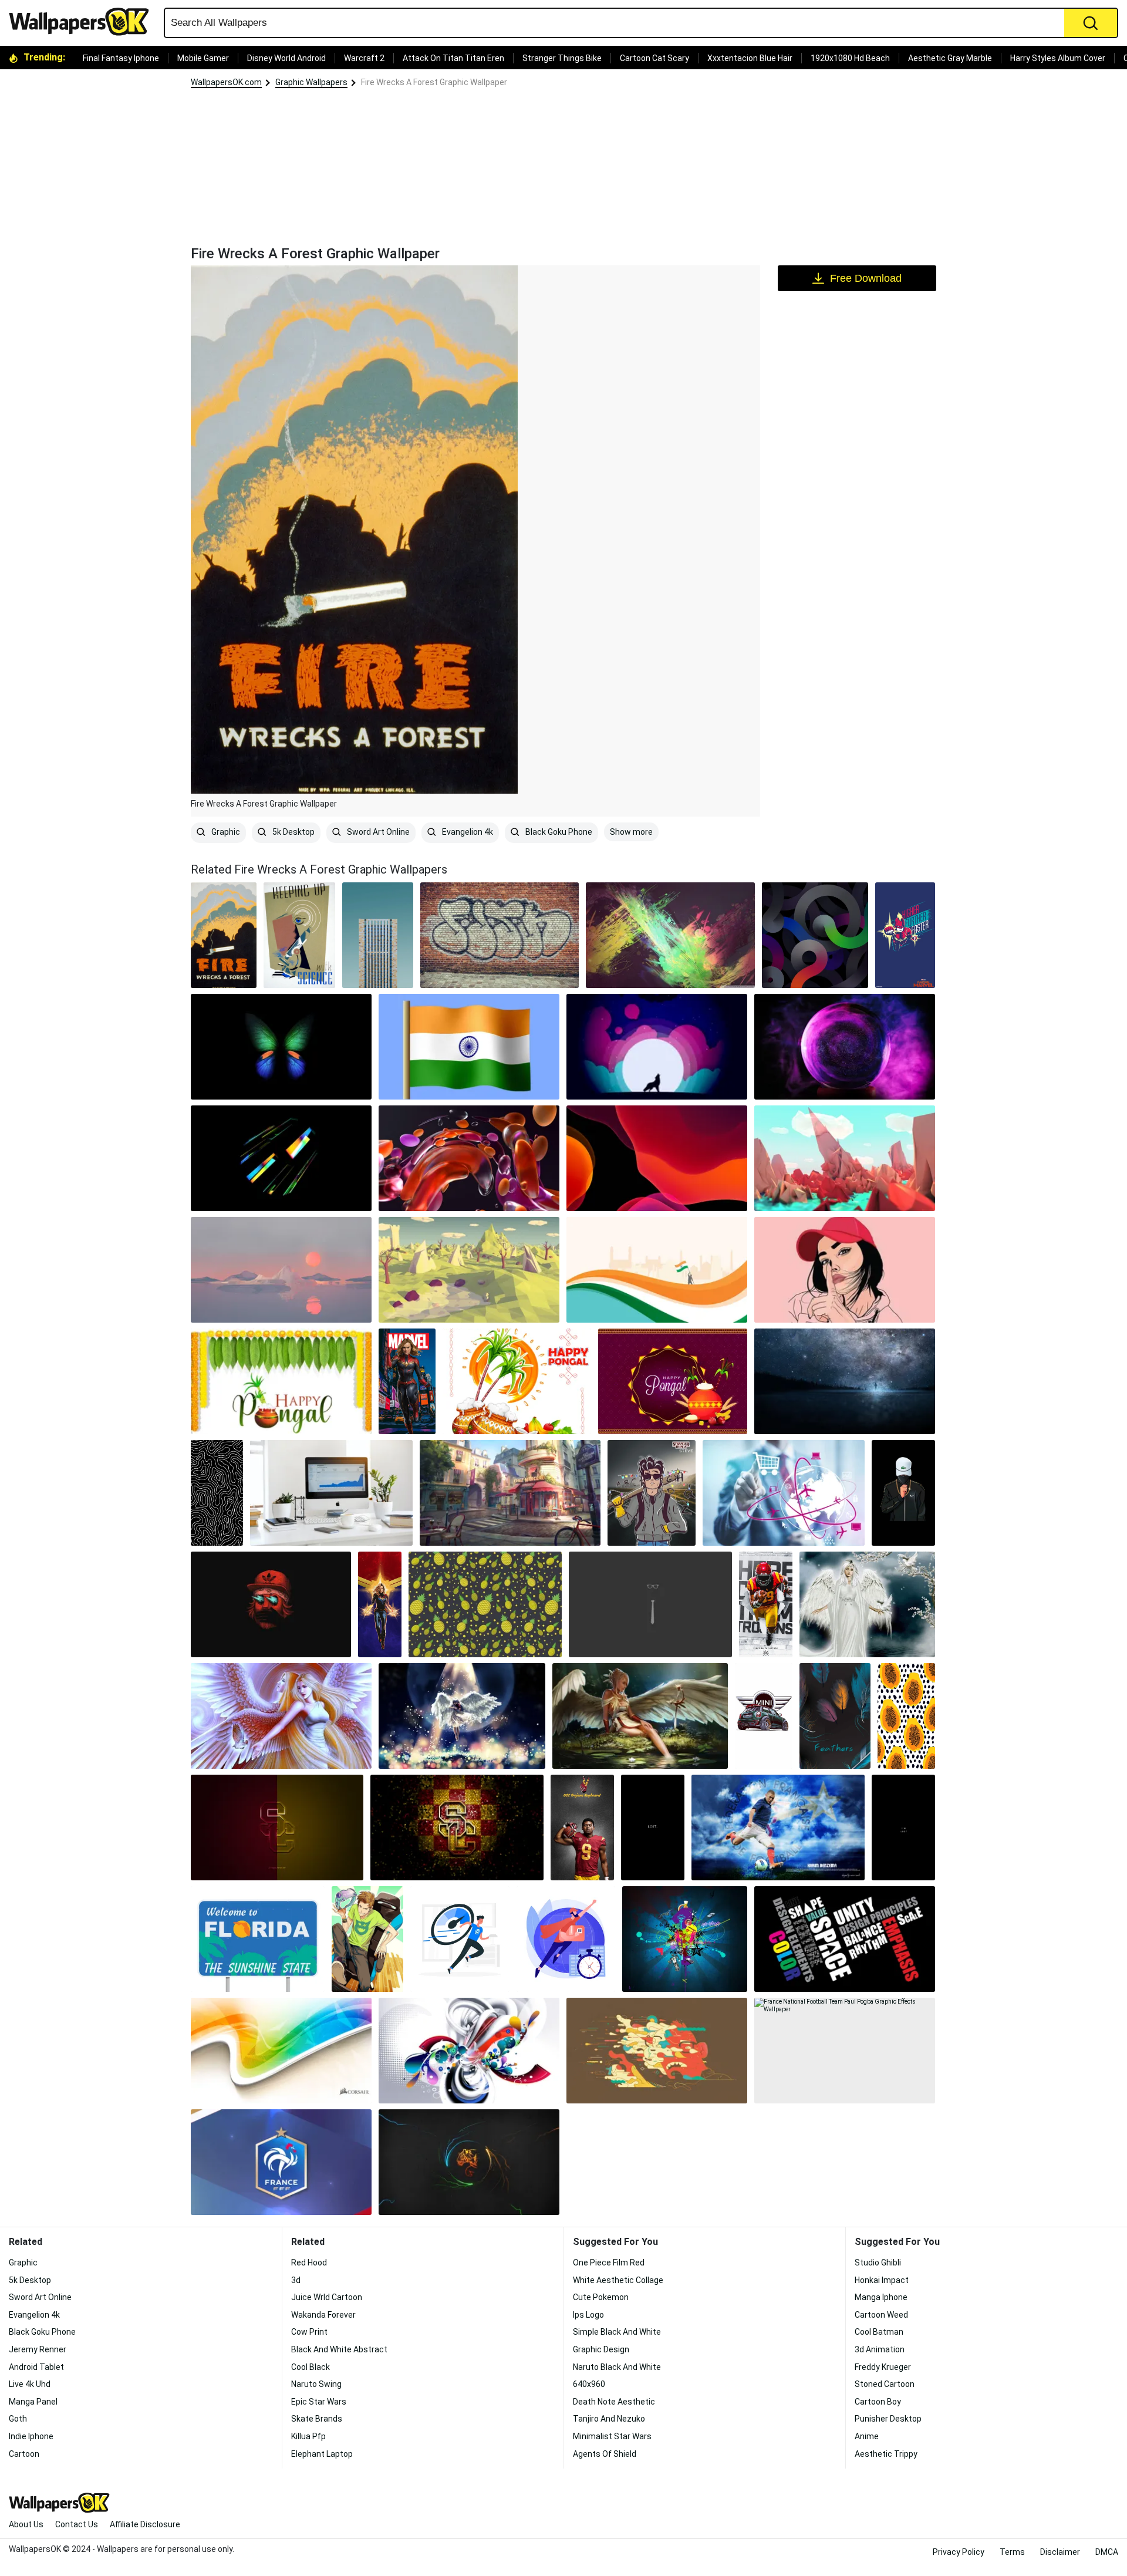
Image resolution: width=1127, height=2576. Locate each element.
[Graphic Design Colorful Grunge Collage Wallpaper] (685, 1939)
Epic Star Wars (319, 2402)
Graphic (225, 832)
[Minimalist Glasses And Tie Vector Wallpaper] (650, 1604)
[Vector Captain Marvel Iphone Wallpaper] (380, 1604)
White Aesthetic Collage (618, 2280)
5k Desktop (293, 832)
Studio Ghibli (878, 2263)
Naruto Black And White (617, 2367)
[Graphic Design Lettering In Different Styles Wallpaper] (845, 1939)
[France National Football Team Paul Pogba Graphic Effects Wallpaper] (845, 2051)
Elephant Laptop (322, 2454)
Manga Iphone (881, 2297)
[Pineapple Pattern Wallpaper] (485, 1604)
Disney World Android (286, 58)
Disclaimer (1060, 2552)
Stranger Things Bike (562, 58)
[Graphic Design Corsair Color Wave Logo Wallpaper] (281, 2051)
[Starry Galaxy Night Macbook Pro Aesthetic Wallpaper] (845, 1381)
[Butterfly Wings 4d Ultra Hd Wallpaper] (281, 1047)
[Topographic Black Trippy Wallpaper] (217, 1493)
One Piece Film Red (609, 2263)
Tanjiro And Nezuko (609, 2419)
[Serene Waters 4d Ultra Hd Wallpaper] (281, 1270)
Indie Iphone (31, 2436)
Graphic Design (601, 2349)
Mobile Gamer (203, 58)
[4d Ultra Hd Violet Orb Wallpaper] (845, 1047)
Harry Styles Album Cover (1058, 58)
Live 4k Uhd (30, 2384)
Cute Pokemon (601, 2297)
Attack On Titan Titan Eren (453, 58)
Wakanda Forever (323, 2315)
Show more (631, 832)
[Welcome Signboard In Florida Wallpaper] (258, 1939)
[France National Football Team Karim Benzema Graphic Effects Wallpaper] (778, 1828)
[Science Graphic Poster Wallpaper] (299, 935)
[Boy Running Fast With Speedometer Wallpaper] (460, 1939)
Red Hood (309, 2263)
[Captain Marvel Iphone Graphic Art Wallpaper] (905, 935)
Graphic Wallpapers (311, 82)
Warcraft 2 (364, 58)
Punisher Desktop (888, 2419)
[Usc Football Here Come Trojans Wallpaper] (766, 1604)
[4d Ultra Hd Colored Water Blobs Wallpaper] (469, 1158)
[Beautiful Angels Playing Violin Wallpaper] (462, 1716)
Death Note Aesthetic (614, 2402)
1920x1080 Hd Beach (850, 58)
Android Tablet (36, 2367)
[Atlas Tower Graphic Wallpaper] (378, 935)
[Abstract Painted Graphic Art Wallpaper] (670, 935)
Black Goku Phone (558, 832)
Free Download (866, 278)
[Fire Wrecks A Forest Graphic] (224, 935)
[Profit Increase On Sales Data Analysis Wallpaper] (784, 1493)
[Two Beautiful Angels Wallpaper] (281, 1716)
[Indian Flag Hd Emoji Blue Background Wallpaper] (469, 1047)
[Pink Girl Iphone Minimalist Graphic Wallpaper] (845, 1270)
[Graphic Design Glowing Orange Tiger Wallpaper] (469, 2162)
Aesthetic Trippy (886, 2454)
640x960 (589, 2384)
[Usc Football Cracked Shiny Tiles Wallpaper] (457, 1828)
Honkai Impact (882, 2280)
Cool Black (311, 2367)
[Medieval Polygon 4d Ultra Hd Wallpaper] (469, 1270)
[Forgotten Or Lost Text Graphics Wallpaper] (653, 1828)
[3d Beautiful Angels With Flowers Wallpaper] (867, 1604)
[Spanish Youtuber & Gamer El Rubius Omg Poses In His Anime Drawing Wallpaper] (367, 1939)
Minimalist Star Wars (612, 2436)
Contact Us (77, 2524)
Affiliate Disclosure (145, 2524)
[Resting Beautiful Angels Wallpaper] (640, 1716)
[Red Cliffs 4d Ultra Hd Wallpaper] (845, 1158)
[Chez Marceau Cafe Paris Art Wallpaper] (510, 1493)
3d (296, 2280)
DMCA (1107, 2552)
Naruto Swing (316, 2384)
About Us (26, 2524)
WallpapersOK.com (226, 82)
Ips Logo (588, 2315)
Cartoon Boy (878, 2402)
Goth (18, 2419)
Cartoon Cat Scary (654, 58)
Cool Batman (879, 2332)
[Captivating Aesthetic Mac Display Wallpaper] (331, 1493)
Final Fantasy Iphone (121, 58)
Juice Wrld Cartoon (327, 2297)
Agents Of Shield (605, 2454)
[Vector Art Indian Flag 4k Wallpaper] (657, 1270)
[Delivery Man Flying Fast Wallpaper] (566, 1939)
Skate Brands (317, 2419)
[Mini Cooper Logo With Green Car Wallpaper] (764, 1716)
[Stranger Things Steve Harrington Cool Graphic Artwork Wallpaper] (652, 1493)
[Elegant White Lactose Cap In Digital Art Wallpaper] (903, 1493)
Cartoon (24, 2454)
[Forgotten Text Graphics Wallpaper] (903, 1828)
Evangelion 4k (467, 832)
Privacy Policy (959, 2552)
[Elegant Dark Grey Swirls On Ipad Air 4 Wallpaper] (815, 935)
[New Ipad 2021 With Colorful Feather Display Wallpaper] (835, 1716)
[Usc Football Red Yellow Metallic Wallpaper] (277, 1828)
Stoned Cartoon (885, 2384)
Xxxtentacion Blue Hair (750, 58)
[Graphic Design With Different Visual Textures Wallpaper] (469, 2051)
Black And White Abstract (339, 2349)
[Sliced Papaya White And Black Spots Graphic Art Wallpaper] (906, 1716)
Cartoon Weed (881, 2315)
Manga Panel (33, 2402)
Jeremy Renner (38, 2349)
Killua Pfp (308, 2436)
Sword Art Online (377, 832)
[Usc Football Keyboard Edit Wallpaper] (582, 1828)
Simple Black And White (617, 2332)
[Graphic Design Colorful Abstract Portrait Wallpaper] (657, 2051)
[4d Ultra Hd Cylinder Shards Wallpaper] (281, 1158)
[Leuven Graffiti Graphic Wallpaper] (500, 935)
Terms (1012, 2552)
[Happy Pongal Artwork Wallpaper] (517, 1381)
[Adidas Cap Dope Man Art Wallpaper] (271, 1604)
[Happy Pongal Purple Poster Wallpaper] (673, 1381)
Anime (867, 2436)
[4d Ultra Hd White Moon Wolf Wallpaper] (657, 1047)
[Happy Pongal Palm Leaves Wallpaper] (281, 1381)
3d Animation (880, 2349)
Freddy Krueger (883, 2367)
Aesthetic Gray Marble (950, 58)
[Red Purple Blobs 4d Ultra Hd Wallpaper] (657, 1158)
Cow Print (309, 2332)
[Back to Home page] (83, 22)
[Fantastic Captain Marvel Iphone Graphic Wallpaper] (407, 1381)
